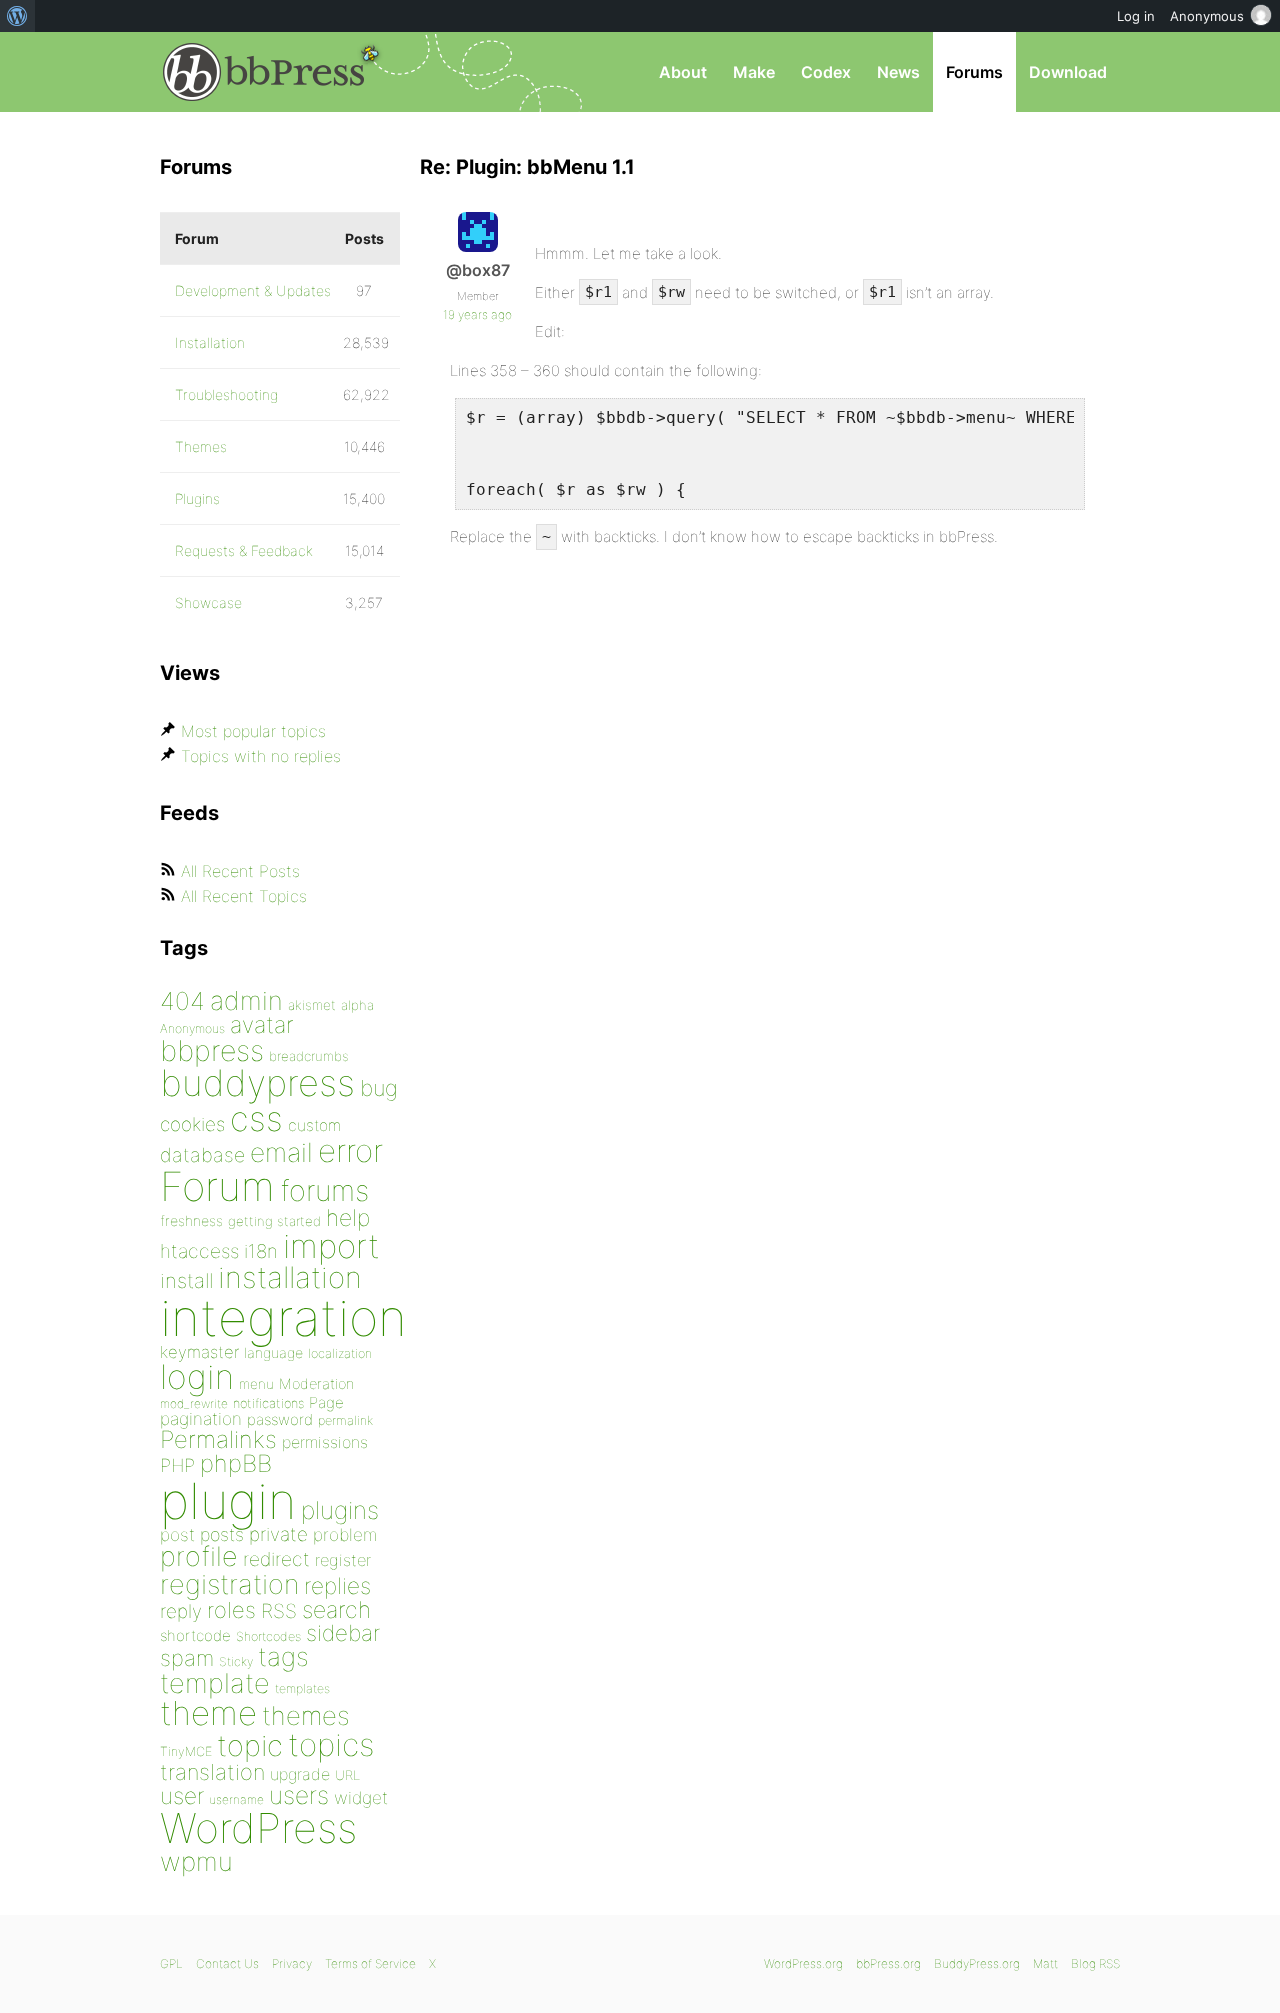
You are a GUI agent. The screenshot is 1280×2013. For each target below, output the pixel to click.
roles (231, 1610)
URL (347, 1775)
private (278, 1534)
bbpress (212, 1050)
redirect (276, 1559)
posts (222, 1534)
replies (337, 1585)
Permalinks (218, 1439)
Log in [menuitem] (1136, 16)
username (236, 1799)
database (202, 1155)
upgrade (300, 1774)
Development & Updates (253, 290)
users (299, 1795)
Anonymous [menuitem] (1207, 16)
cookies (192, 1124)
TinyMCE (186, 1751)
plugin (228, 1501)
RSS (279, 1611)
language (273, 1352)
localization (340, 1353)
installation (290, 1277)
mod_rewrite (194, 1403)
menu (256, 1384)
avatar (261, 1025)
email (281, 1152)
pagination (201, 1418)
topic (250, 1745)
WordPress (258, 1828)
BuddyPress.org (977, 1963)
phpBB (236, 1463)
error (350, 1151)
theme (208, 1713)
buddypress (257, 1083)
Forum (217, 1186)
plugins (340, 1510)
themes (306, 1715)
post (177, 1534)
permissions (325, 1442)
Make (754, 72)
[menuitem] (17, 16)
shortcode (195, 1635)
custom (314, 1125)
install (186, 1280)
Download (1068, 72)
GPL (171, 1963)
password (280, 1419)
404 (182, 1001)
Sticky (236, 1661)
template (215, 1683)
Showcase (208, 602)
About (683, 72)
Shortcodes (268, 1636)
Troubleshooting (226, 394)
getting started (274, 1221)
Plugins (197, 498)
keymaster (199, 1352)
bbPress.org (264, 72)
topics (331, 1745)
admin (246, 1000)
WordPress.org (803, 1963)
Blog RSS (1095, 1963)
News (898, 72)
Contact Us (227, 1963)
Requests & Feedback (244, 550)
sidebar (343, 1632)
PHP (177, 1465)
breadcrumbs (309, 1056)
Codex (826, 72)
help (348, 1218)
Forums (974, 72)
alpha (357, 1005)
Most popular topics (253, 731)
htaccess (199, 1251)
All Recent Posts (240, 871)
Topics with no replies (261, 756)
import (331, 1246)
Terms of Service (370, 1963)
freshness (191, 1220)
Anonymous (192, 1028)
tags (283, 1656)
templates (302, 1688)
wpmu (196, 1861)
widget (361, 1797)
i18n (261, 1251)
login (197, 1376)
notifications (268, 1403)
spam (187, 1658)
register (343, 1560)
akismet (312, 1005)
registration (229, 1584)
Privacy (292, 1963)
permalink (345, 1420)
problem (345, 1534)
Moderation (316, 1383)
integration (283, 1317)
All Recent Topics (244, 896)
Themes (201, 446)
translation (212, 1772)
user (182, 1795)
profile (199, 1556)
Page (326, 1402)
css (256, 1118)
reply (181, 1611)
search (336, 1610)
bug (379, 1088)
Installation (210, 342)
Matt (1045, 1963)
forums (324, 1190)
